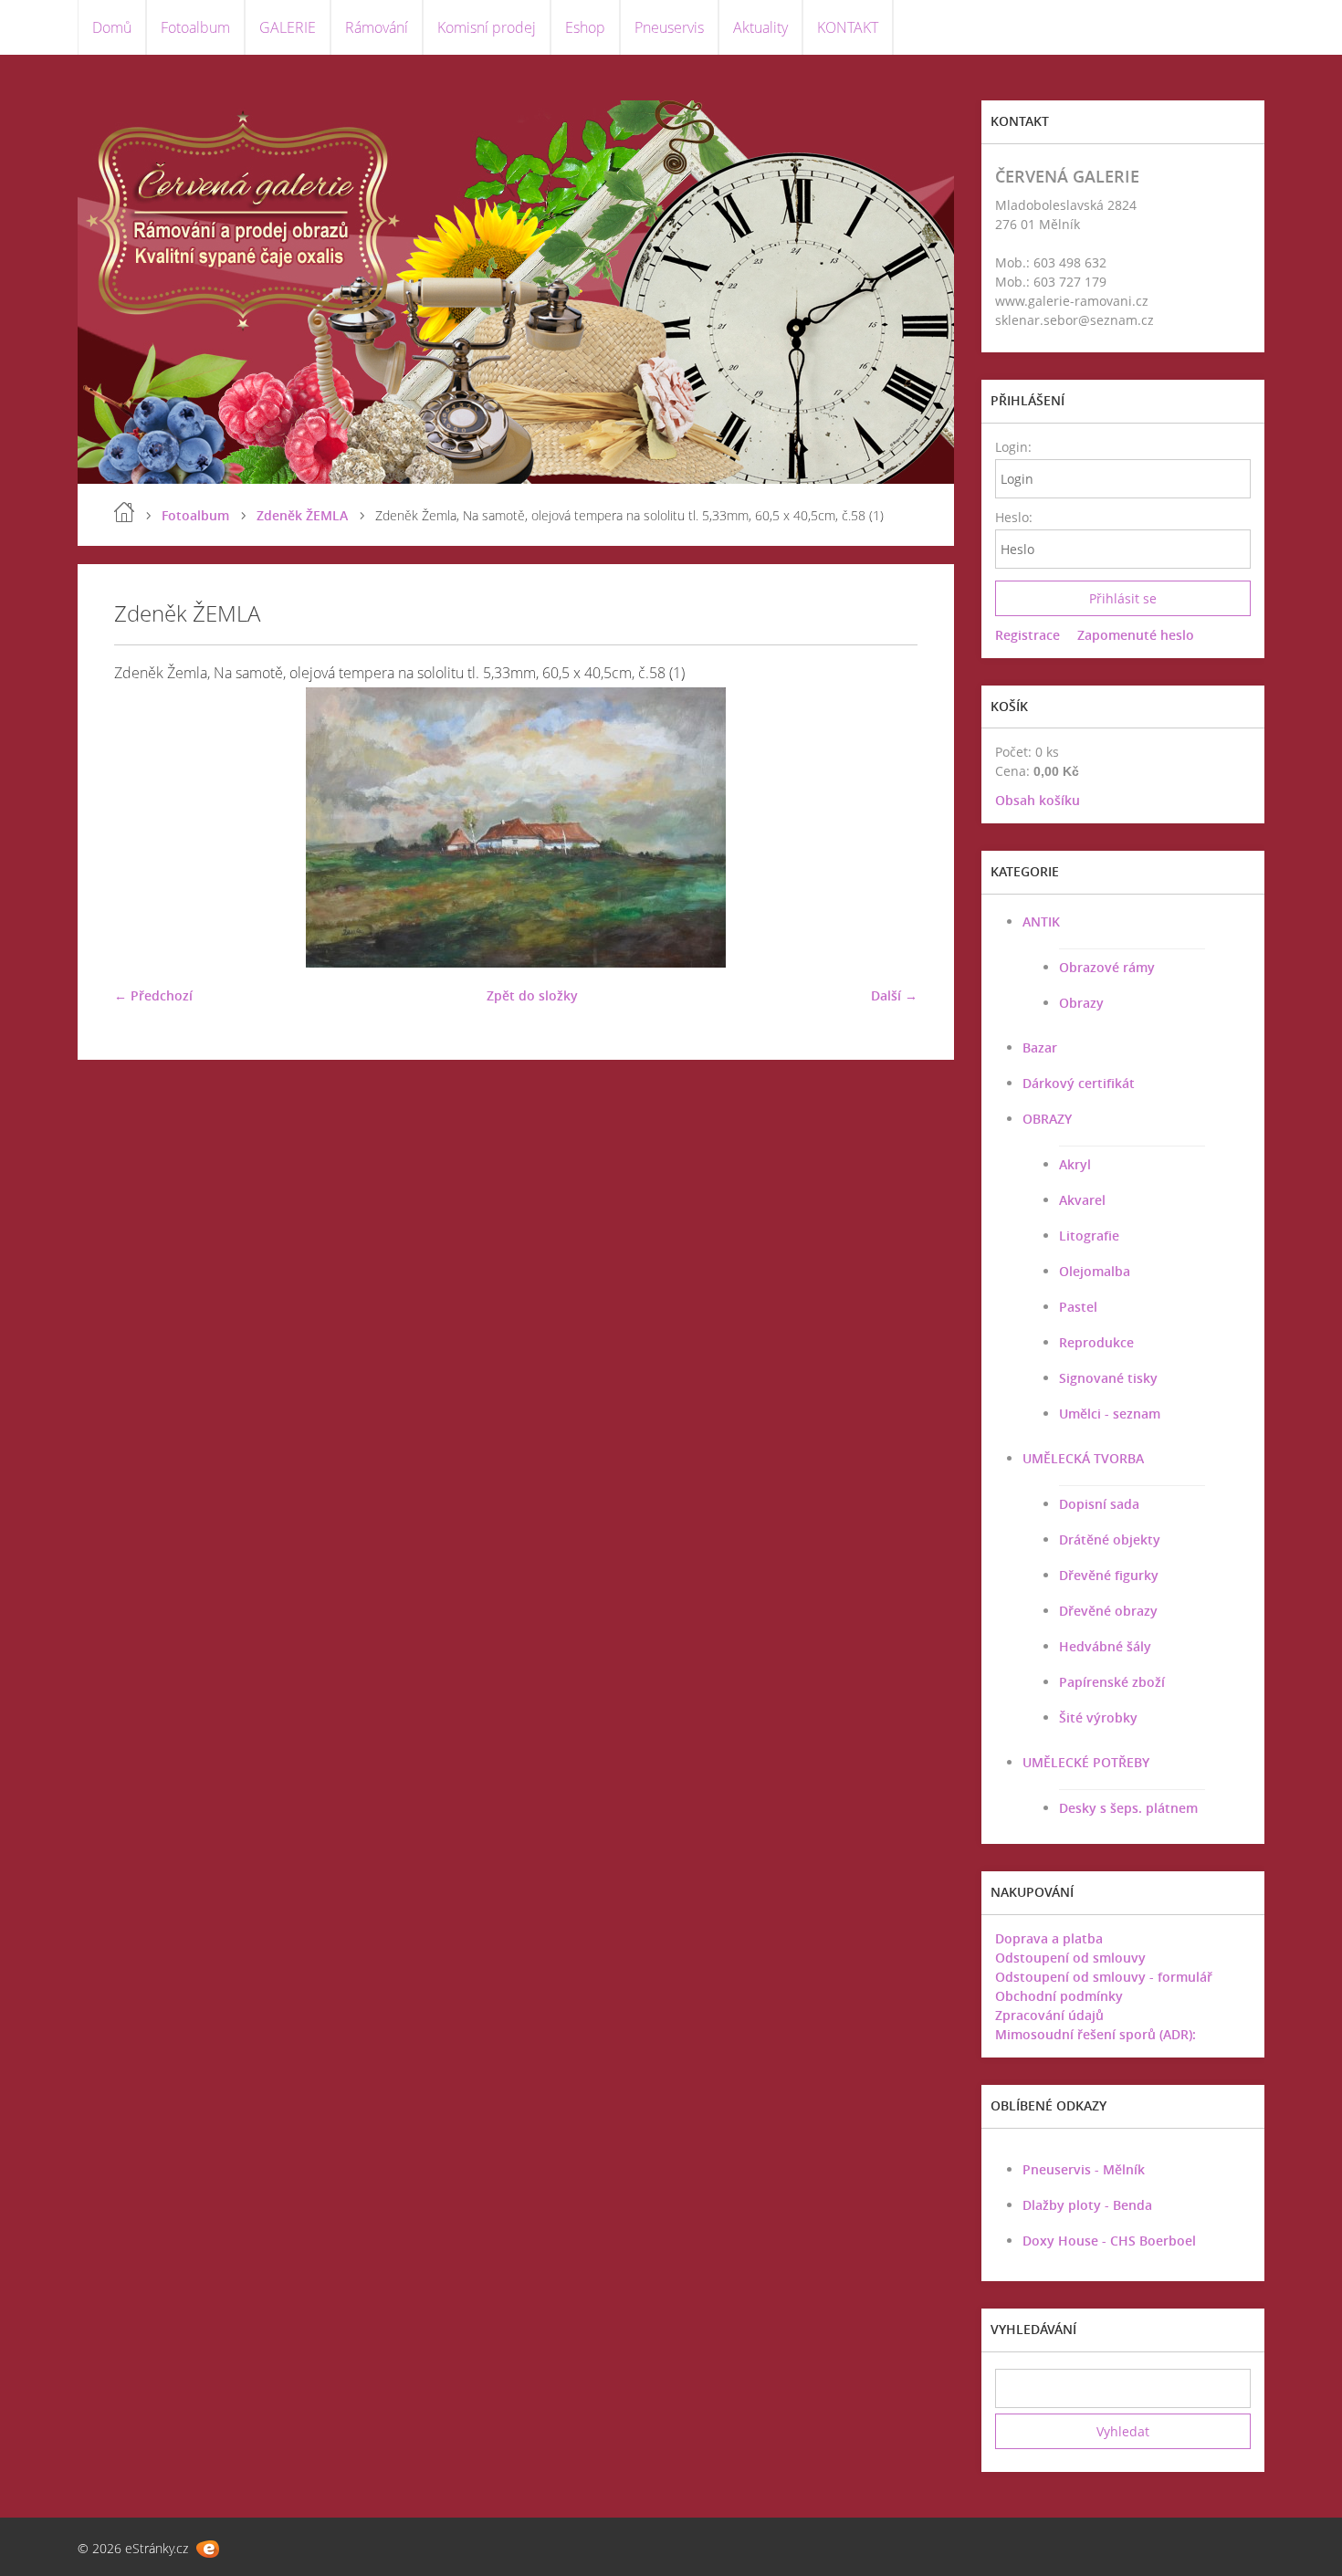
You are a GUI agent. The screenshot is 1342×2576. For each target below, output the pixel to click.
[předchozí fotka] (144, 827)
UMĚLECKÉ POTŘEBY (1086, 1762)
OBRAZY (1047, 1119)
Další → (894, 995)
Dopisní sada (1099, 1504)
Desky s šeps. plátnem (1128, 1808)
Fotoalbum (195, 27)
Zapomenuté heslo (1136, 635)
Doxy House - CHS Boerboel (1109, 2241)
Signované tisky (1108, 1378)
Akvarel (1082, 1200)
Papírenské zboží (1112, 1682)
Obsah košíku (1038, 800)
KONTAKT (848, 27)
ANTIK (1041, 921)
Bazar (1040, 1047)
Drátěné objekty (1110, 1539)
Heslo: (1013, 517)
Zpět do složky (532, 995)
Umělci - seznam (1110, 1414)
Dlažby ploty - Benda (1087, 2205)
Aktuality (760, 27)
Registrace (1027, 635)
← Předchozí (153, 995)
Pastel (1078, 1307)
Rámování (377, 27)
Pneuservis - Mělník (1084, 2169)
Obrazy (1081, 1003)
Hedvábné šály (1105, 1646)
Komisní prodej (487, 27)
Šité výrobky (1098, 1717)
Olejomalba (1095, 1271)
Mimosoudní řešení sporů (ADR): (1096, 2034)
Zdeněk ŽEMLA (302, 515)
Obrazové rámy (1107, 967)
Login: (1013, 447)
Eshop (585, 27)
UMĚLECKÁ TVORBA (1083, 1458)
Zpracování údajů (1049, 2015)
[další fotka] (888, 827)
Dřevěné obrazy (1108, 1611)
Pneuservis (669, 27)
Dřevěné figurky (1109, 1575)
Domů (112, 27)
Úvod (124, 512)
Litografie (1089, 1236)
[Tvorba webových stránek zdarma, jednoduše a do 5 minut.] (208, 2549)
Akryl (1075, 1164)
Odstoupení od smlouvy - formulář (1104, 1977)
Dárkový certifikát (1079, 1083)
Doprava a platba (1049, 1938)
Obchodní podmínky (1059, 1996)
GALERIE (288, 27)
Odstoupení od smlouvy (1070, 1958)
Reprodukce (1096, 1342)
